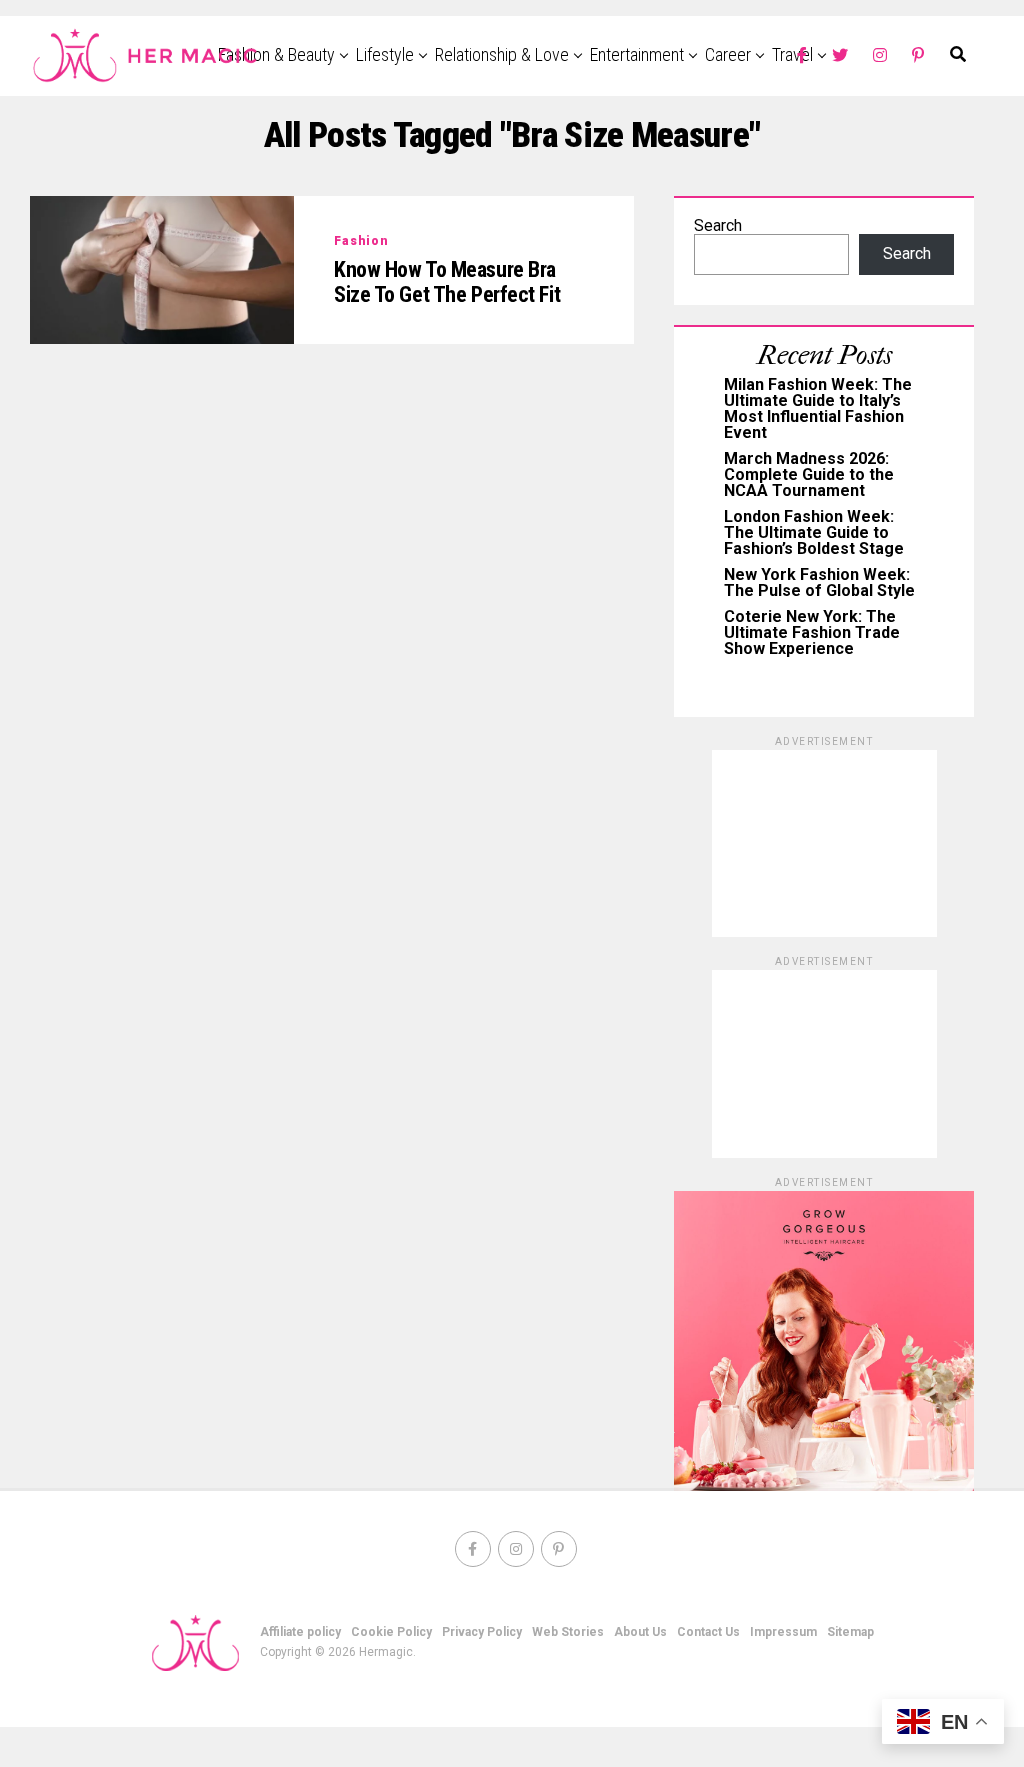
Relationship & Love (502, 54)
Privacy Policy (482, 1632)
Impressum (783, 1632)
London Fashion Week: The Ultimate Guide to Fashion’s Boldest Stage (814, 532)
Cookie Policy (391, 1632)
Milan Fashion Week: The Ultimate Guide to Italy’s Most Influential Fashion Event (818, 408)
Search (718, 225)
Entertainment (637, 54)
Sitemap (850, 1632)
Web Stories (568, 1632)
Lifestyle (385, 54)
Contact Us (708, 1632)
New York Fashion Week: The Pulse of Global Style (819, 582)
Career (728, 54)
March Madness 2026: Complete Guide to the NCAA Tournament (809, 474)
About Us (640, 1632)
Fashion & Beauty (276, 54)
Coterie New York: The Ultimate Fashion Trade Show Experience (812, 632)
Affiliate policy (300, 1632)
